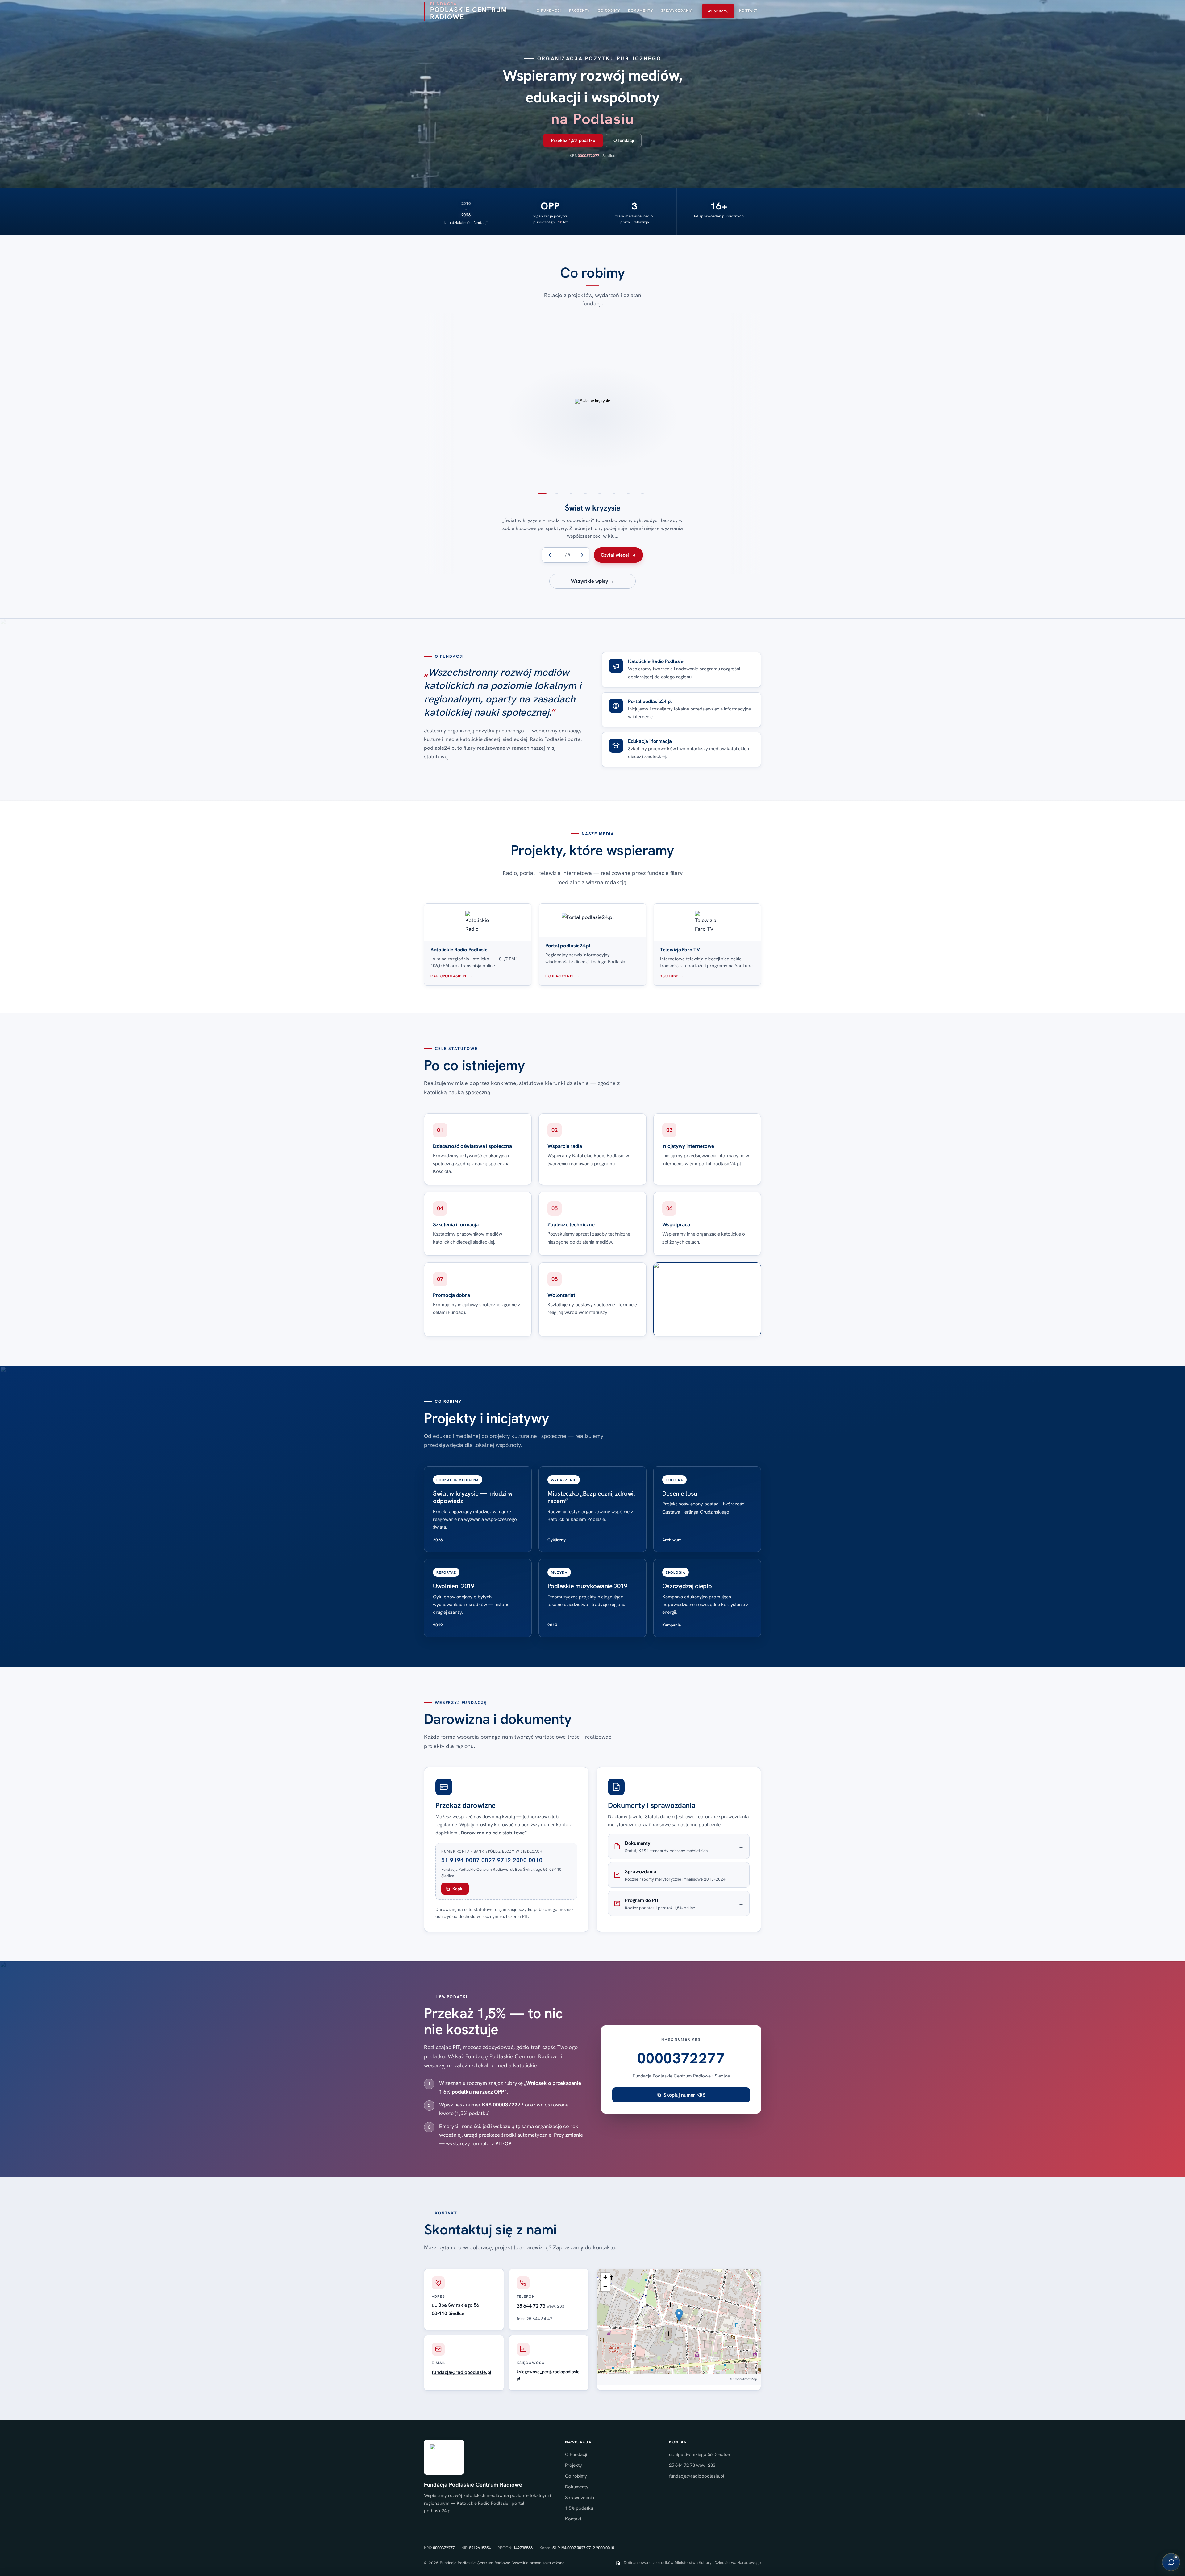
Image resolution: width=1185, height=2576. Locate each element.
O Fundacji (576, 2454)
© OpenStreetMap (743, 2379)
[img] (679, 2321)
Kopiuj (458, 1889)
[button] (679, 2315)
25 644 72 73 (541, 2306)
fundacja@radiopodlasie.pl (462, 2372)
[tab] (543, 493)
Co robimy (576, 2476)
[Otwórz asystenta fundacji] (1171, 2562)
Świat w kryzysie (592, 508)
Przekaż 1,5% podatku (573, 140)
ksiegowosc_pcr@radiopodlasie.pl (549, 2375)
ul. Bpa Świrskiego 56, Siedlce (699, 2454)
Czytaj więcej (615, 555)
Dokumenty (577, 2487)
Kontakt (573, 2519)
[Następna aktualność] (582, 555)
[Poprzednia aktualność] (550, 555)
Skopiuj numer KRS (684, 2095)
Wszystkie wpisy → (592, 581)
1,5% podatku (579, 2508)
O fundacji (624, 140)
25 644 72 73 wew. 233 (692, 2465)
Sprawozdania (580, 2498)
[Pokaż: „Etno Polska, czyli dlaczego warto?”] (426, 401)
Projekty (574, 2465)
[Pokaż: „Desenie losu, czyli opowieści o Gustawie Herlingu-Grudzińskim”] (759, 401)
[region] (592, 444)
